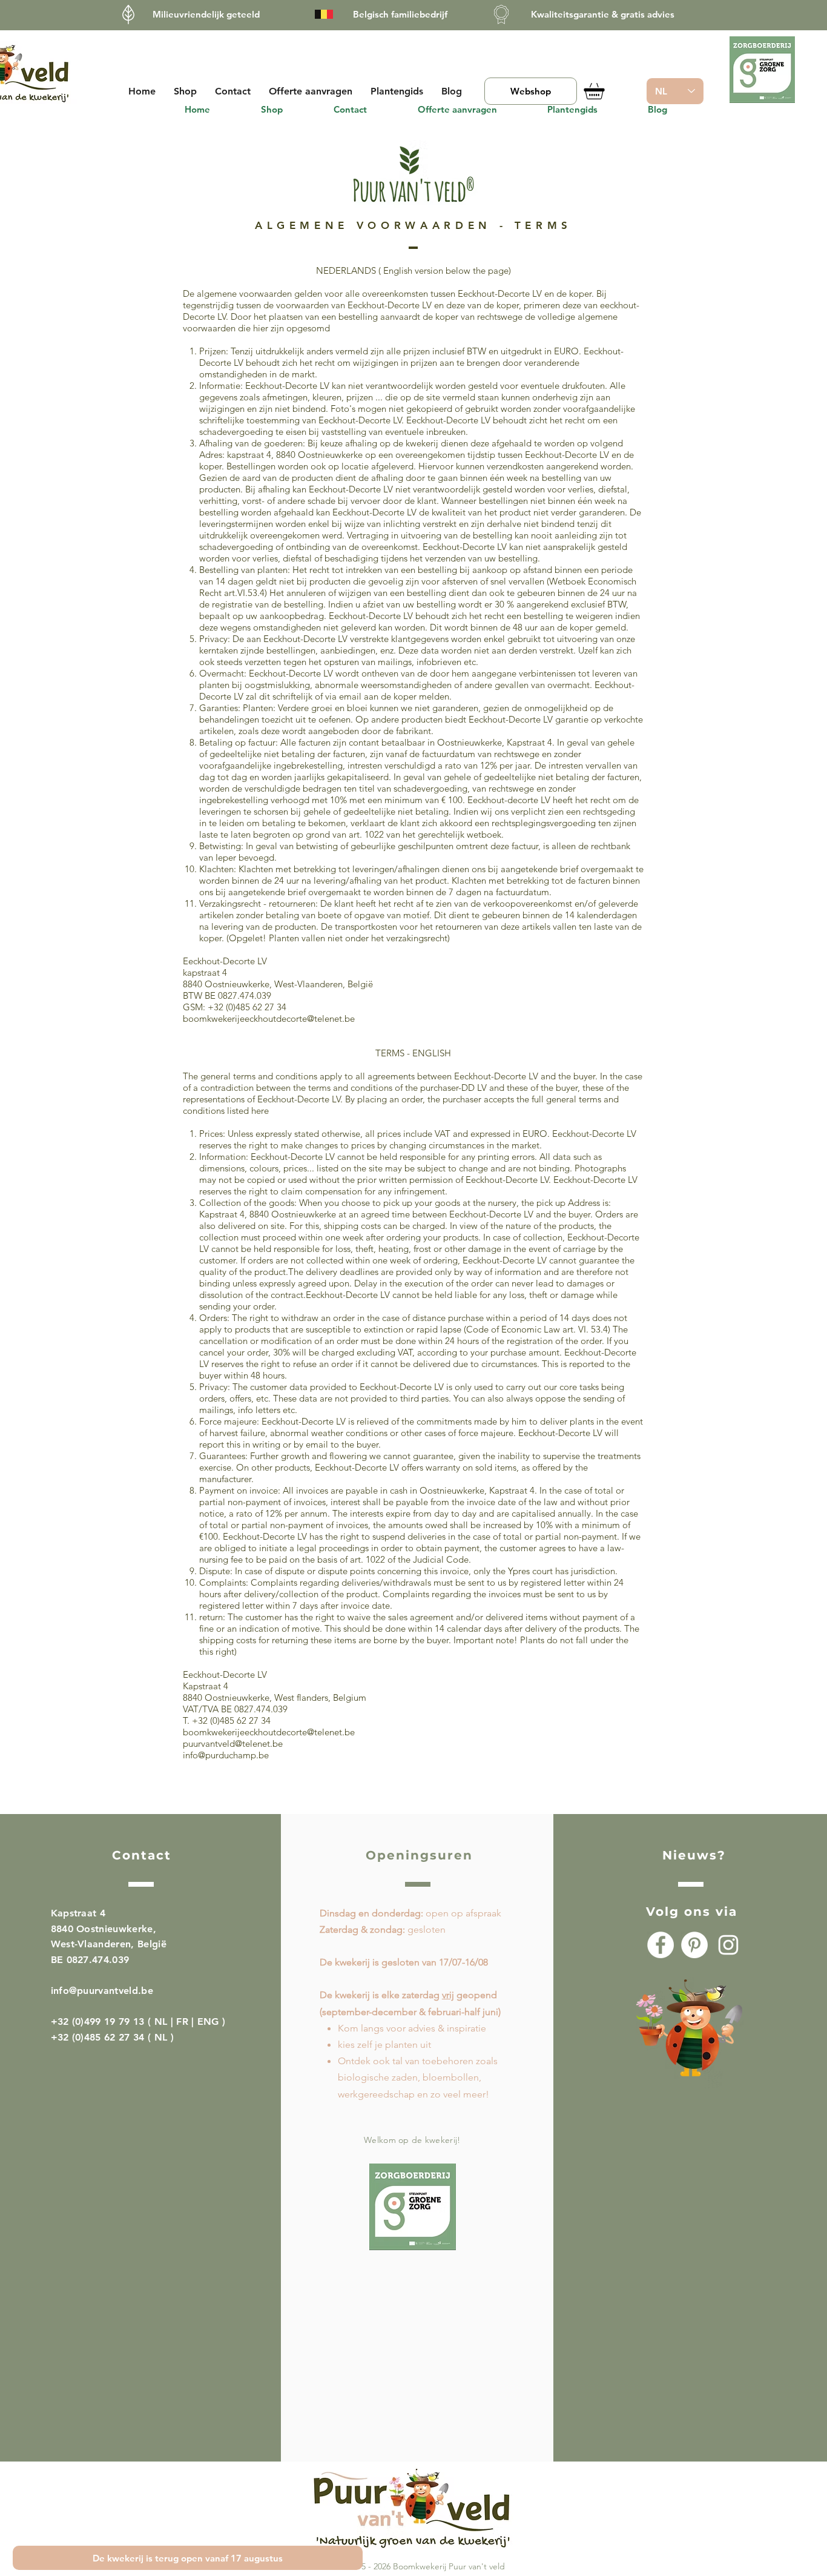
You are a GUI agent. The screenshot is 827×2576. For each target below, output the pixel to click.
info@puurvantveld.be (102, 1991)
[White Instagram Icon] (728, 1945)
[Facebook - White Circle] (661, 1945)
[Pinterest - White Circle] (694, 1945)
